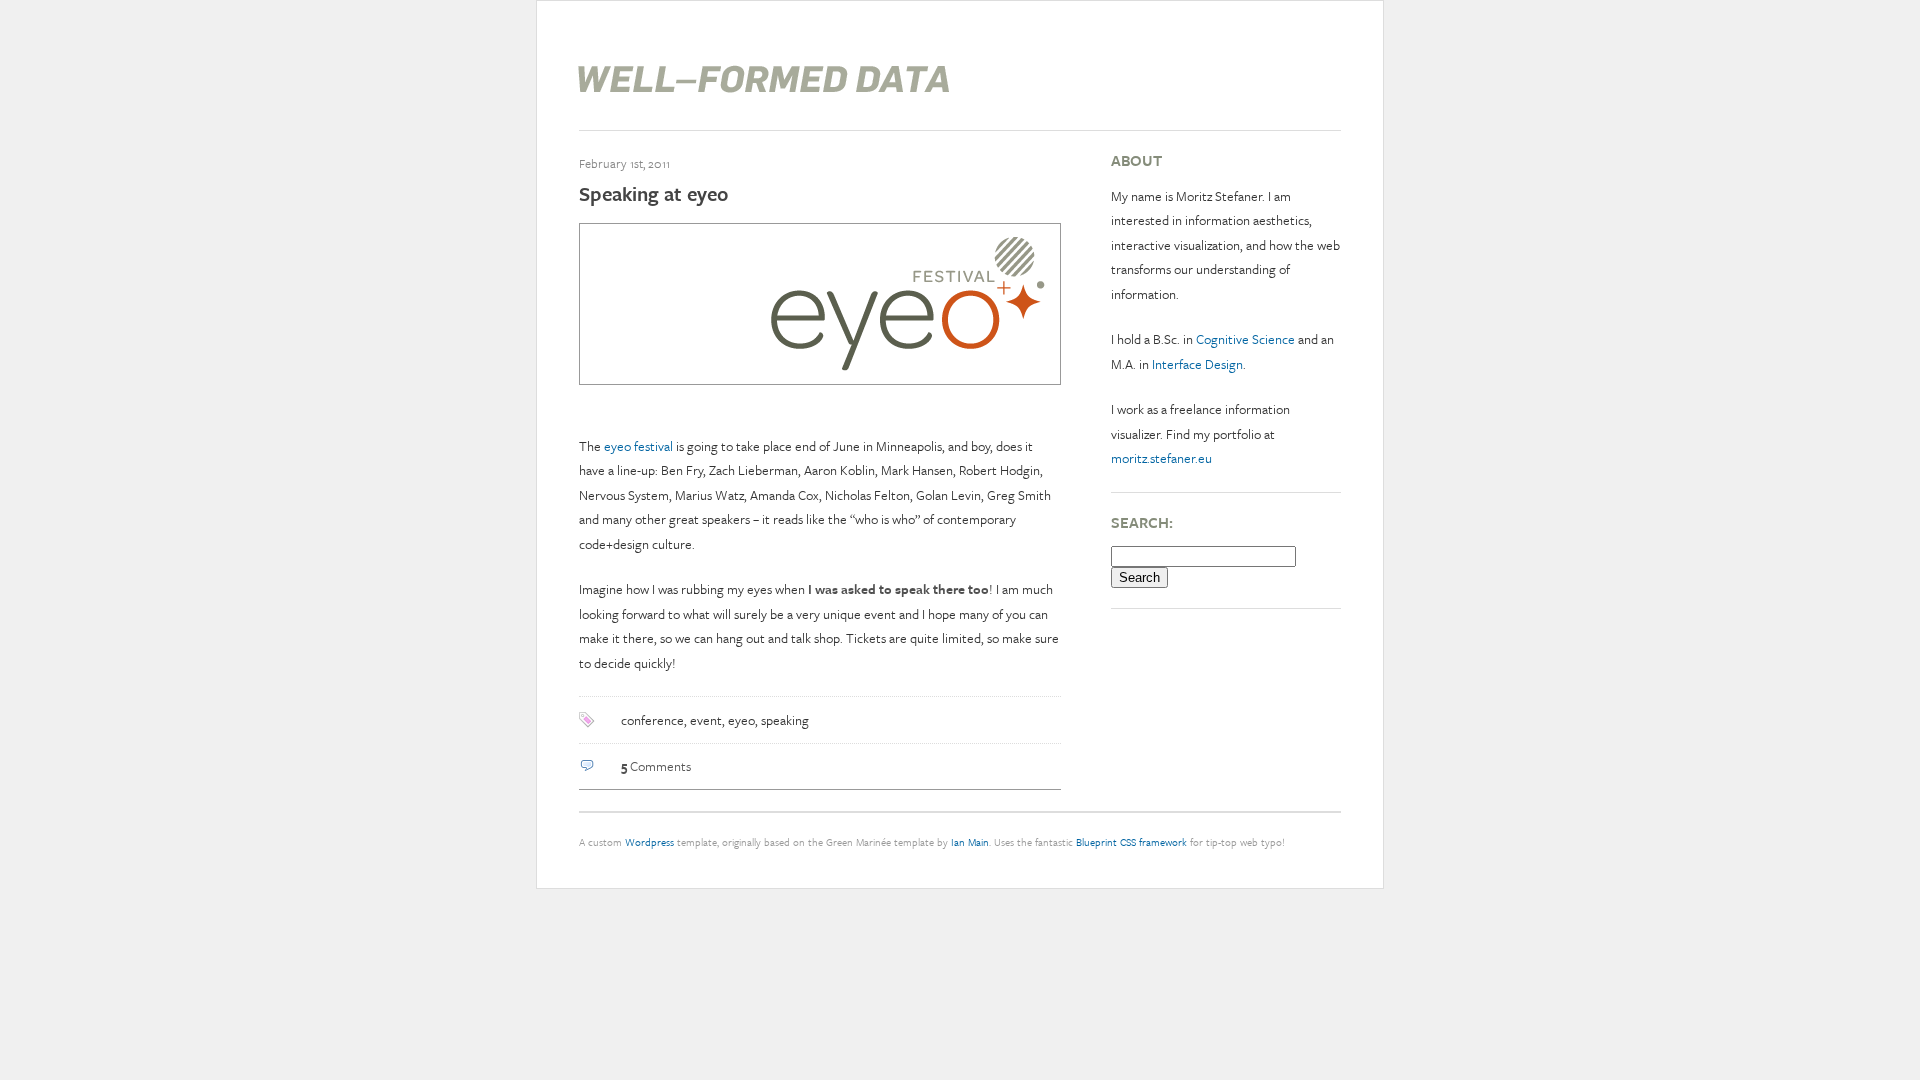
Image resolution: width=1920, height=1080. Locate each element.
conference (652, 720)
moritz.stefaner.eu (1161, 458)
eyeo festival (638, 446)
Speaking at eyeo (653, 193)
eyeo (741, 720)
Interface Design (1197, 364)
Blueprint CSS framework (1131, 842)
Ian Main (970, 842)
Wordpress (649, 842)
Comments (656, 766)
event (706, 720)
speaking (785, 720)
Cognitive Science (1245, 339)
